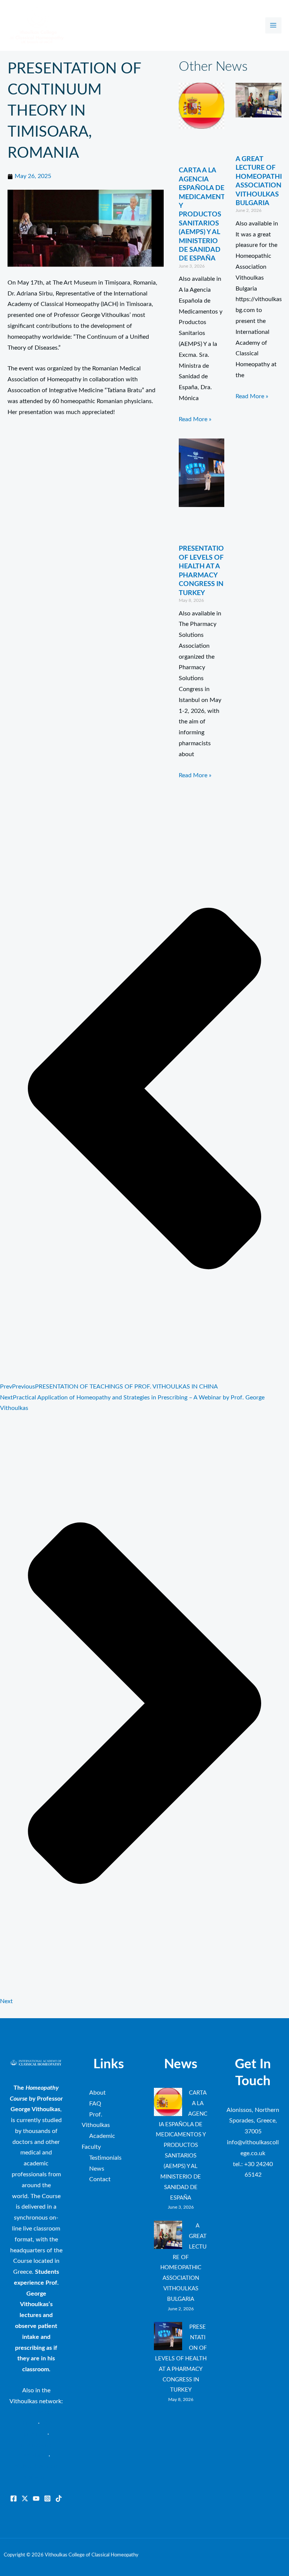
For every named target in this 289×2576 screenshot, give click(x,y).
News (97, 2169)
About (97, 2093)
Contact (100, 2179)
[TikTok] (59, 2498)
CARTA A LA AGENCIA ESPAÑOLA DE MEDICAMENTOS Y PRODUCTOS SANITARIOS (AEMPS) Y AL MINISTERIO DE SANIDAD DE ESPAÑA (207, 215)
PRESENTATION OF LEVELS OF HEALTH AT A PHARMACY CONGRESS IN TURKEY (181, 2358)
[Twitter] (25, 2498)
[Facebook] (14, 2498)
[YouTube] (36, 2498)
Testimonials (105, 2158)
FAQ (95, 2104)
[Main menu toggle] (273, 25)
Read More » (195, 419)
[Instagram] (47, 2498)
